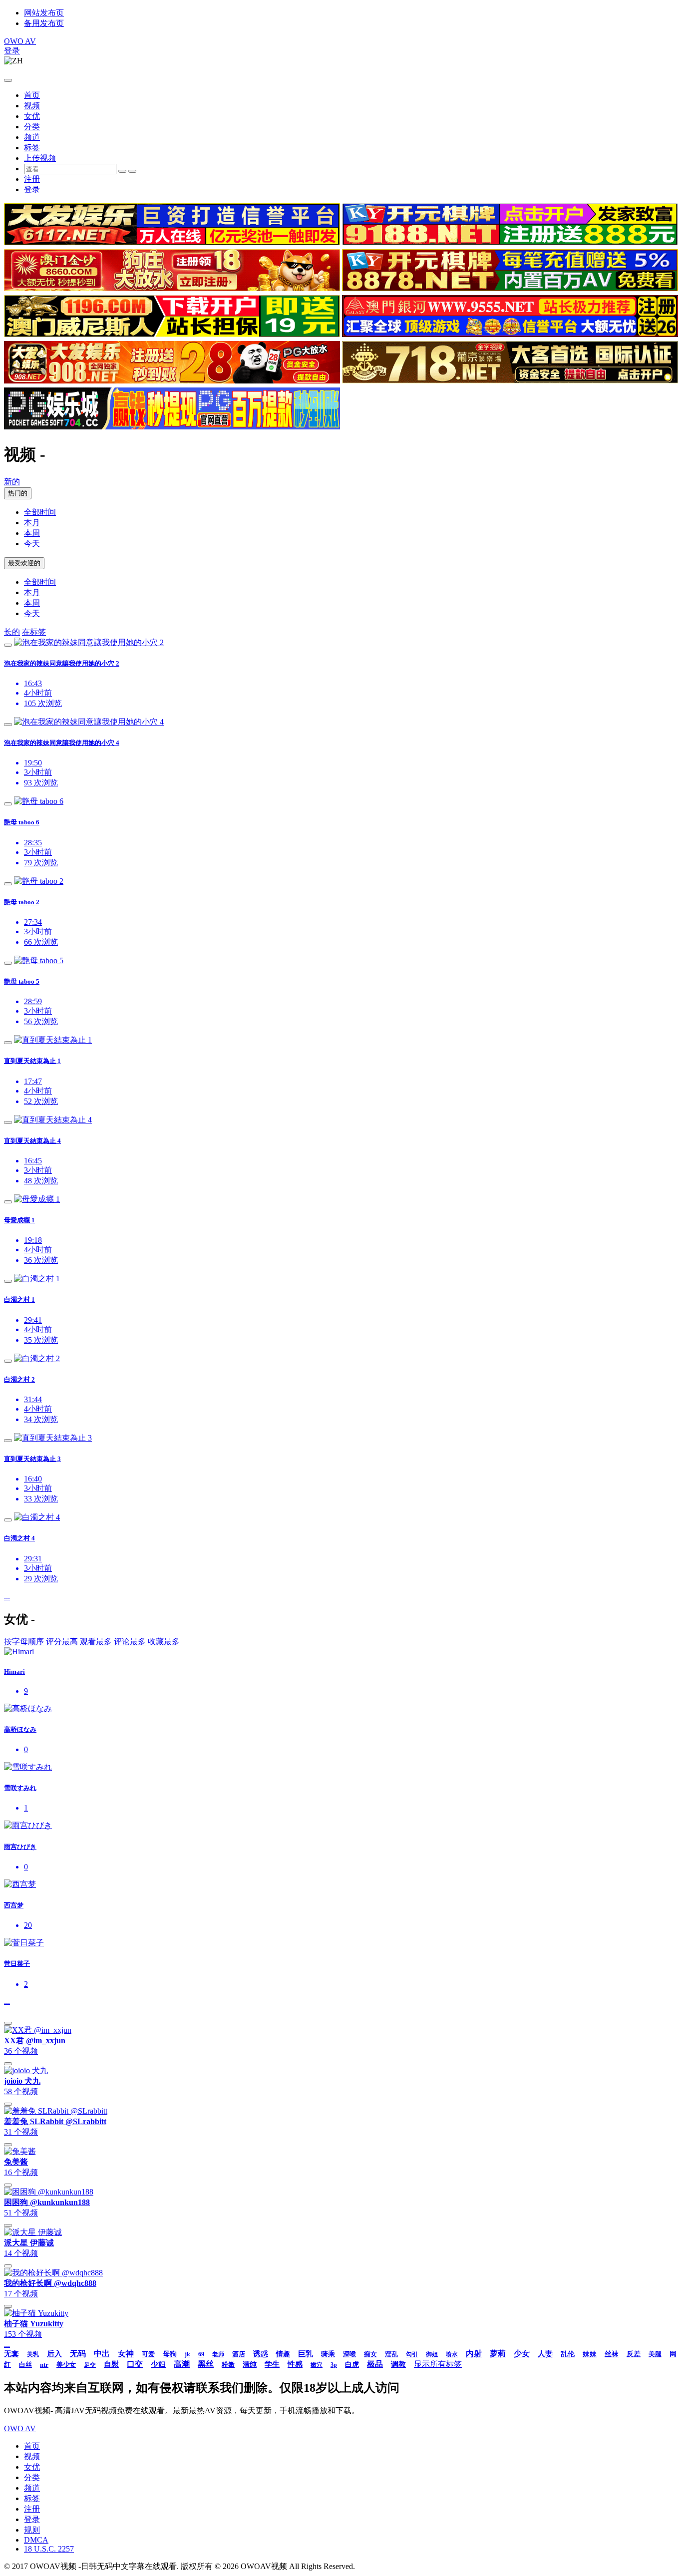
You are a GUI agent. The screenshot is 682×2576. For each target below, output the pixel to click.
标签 (32, 148)
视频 (32, 106)
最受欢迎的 (24, 563)
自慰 (111, 2364)
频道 (32, 137)
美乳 (33, 2354)
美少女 (66, 2365)
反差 (634, 2354)
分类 (32, 127)
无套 (11, 2354)
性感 (295, 2364)
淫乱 (391, 2354)
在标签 (34, 632)
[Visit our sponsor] (172, 242)
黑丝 (206, 2364)
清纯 (250, 2365)
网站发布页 (44, 13)
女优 (32, 116)
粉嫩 (228, 2365)
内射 (474, 2354)
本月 (32, 523)
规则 (32, 2530)
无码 (78, 2354)
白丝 (25, 2365)
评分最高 (62, 1642)
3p (334, 2365)
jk (187, 2354)
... (7, 1597)
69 (201, 2354)
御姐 (432, 2354)
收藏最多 (164, 1642)
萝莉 (498, 2354)
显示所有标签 (438, 2364)
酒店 (239, 2354)
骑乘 (328, 2354)
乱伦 (568, 2354)
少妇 (158, 2364)
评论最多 (130, 1642)
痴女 (370, 2354)
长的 (12, 632)
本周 (32, 533)
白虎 (352, 2365)
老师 (218, 2354)
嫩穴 (317, 2365)
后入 (54, 2354)
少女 (522, 2354)
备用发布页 (44, 23)
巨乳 (306, 2354)
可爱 (148, 2354)
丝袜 (612, 2354)
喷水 (452, 2354)
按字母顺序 (24, 1642)
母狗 (170, 2354)
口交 (135, 2364)
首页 (32, 95)
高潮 (182, 2364)
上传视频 (40, 158)
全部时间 (40, 512)
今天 (32, 544)
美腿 (655, 2354)
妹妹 (590, 2354)
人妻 (545, 2354)
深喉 (349, 2354)
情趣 (283, 2354)
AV (20, 41)
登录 (12, 51)
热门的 (18, 493)
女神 (126, 2354)
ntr (44, 2365)
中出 (102, 2354)
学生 (272, 2364)
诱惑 (261, 2354)
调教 (398, 2364)
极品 (375, 2364)
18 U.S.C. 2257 (49, 2549)
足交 (90, 2365)
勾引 (412, 2354)
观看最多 (96, 1642)
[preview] (8, 645)
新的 (12, 482)
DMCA (36, 2540)
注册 (32, 179)
